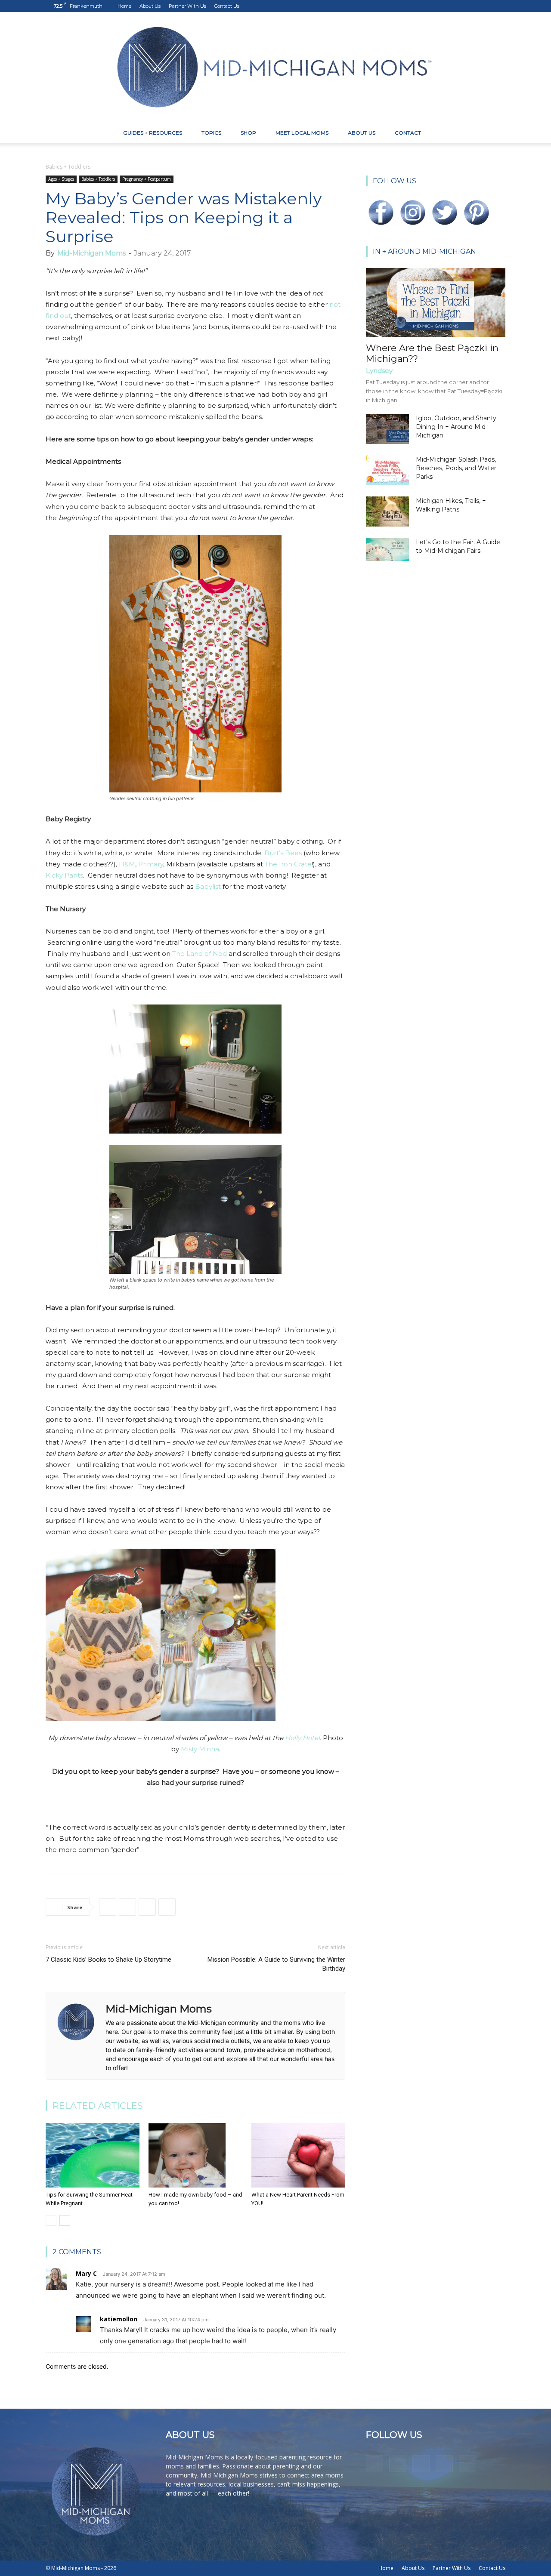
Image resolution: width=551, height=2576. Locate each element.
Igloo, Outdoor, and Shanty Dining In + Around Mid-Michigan (456, 427)
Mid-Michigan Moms (91, 253)
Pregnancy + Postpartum (147, 179)
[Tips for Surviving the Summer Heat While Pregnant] (93, 2155)
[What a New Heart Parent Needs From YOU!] (298, 2155)
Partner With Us (187, 6)
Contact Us (227, 6)
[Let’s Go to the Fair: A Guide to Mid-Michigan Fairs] (387, 549)
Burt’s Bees (283, 853)
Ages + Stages (61, 179)
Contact (408, 133)
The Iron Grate (288, 864)
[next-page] (65, 2220)
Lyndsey (379, 371)
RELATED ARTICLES (98, 2106)
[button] (495, 134)
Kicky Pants (64, 875)
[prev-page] (51, 2220)
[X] (485, 6)
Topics (211, 133)
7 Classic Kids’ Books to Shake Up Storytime (108, 1960)
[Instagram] (456, 6)
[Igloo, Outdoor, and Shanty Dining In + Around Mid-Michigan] (387, 429)
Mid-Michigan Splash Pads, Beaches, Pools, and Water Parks (456, 468)
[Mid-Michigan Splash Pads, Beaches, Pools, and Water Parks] (387, 470)
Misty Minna (200, 1749)
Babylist (208, 886)
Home (124, 6)
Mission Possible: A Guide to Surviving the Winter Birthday (276, 1964)
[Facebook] (442, 6)
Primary (151, 864)
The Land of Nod (200, 954)
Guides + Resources (153, 133)
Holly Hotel (302, 1738)
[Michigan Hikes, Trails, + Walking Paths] (387, 512)
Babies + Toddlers (98, 179)
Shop (248, 133)
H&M (127, 864)
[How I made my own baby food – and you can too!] (195, 2155)
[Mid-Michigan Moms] (275, 67)
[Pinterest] (471, 6)
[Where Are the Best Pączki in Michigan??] (436, 302)
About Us (150, 6)
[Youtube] (499, 6)
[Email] (167, 1907)
